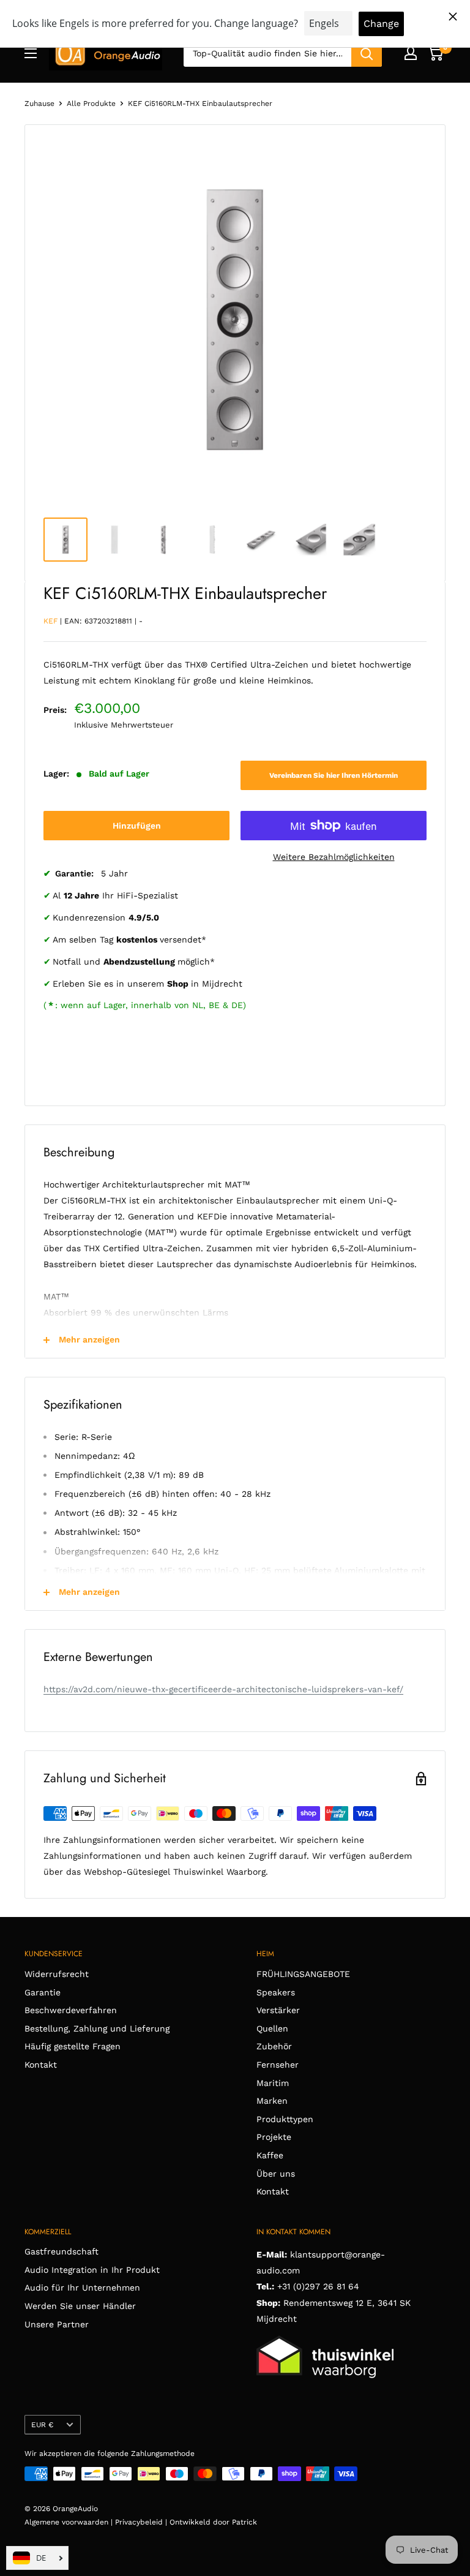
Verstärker (278, 2010)
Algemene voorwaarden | (70, 2522)
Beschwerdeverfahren (71, 2010)
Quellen (272, 2028)
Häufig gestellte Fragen (73, 2046)
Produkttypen (285, 2119)
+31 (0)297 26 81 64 (318, 2286)
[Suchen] (367, 53)
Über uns (276, 2174)
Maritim (273, 2083)
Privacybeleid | (142, 2522)
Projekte (274, 2137)
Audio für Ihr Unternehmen (82, 2288)
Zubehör (274, 2046)
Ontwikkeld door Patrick (213, 2522)
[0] (435, 53)
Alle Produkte (91, 104)
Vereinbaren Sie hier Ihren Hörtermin (334, 775)
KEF (50, 621)
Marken (272, 2101)
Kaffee (270, 2155)
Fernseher (278, 2065)
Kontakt (41, 2065)
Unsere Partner (57, 2324)
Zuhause (39, 104)
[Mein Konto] (411, 53)
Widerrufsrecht (57, 1974)
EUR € (42, 2425)
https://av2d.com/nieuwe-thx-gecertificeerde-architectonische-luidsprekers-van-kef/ (223, 1689)
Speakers (276, 1992)
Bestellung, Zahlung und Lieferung (97, 2028)
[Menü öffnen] (31, 53)
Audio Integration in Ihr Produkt (92, 2270)
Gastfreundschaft (62, 2251)
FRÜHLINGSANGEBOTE (303, 1974)
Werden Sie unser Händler (80, 2306)
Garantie (43, 1992)
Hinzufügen (137, 826)
